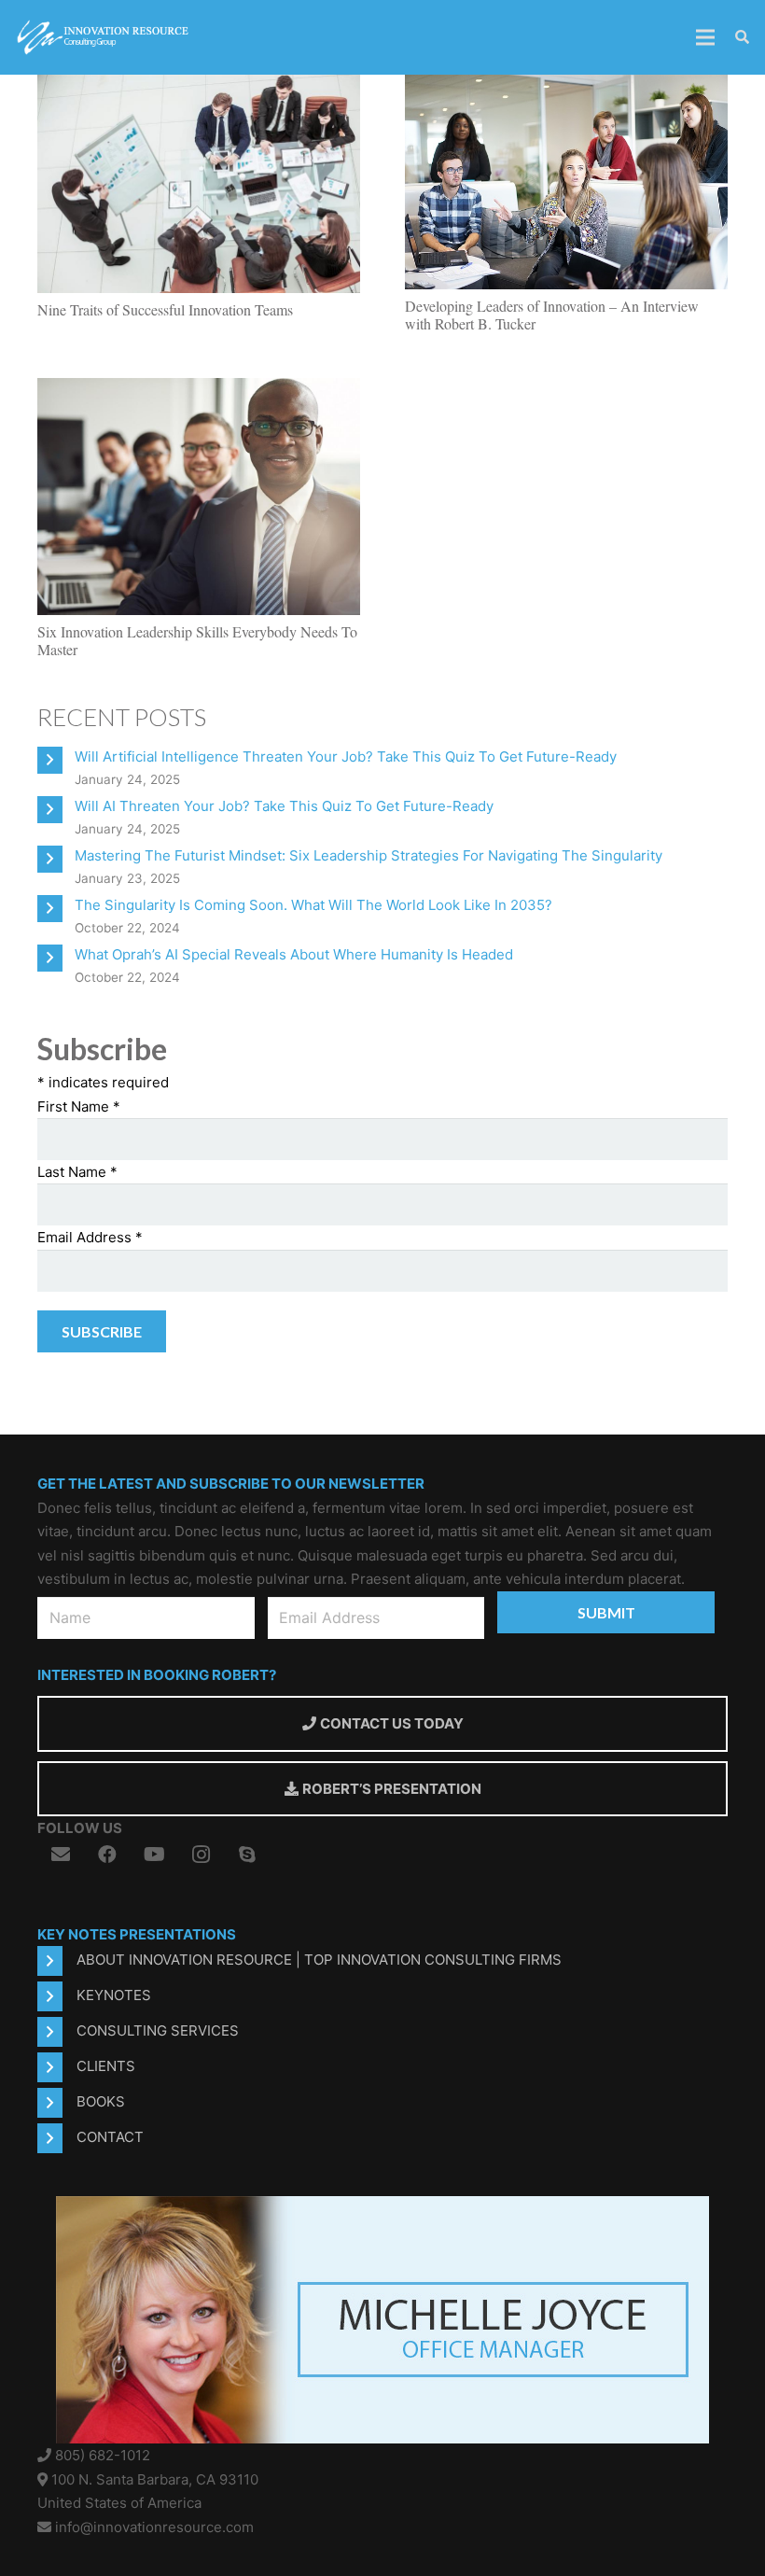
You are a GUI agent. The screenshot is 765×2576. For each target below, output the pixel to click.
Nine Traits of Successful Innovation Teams (165, 309)
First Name (79, 1106)
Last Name (77, 1172)
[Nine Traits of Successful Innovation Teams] (199, 86)
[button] (742, 38)
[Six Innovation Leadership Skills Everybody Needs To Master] (199, 389)
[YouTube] (154, 1855)
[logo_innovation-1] (104, 37)
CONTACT (110, 2137)
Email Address (90, 1237)
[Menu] (705, 37)
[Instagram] (201, 1855)
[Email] (61, 1855)
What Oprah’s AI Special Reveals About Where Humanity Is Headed (294, 954)
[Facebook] (107, 1855)
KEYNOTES (114, 1995)
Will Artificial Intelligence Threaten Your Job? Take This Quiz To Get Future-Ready (346, 756)
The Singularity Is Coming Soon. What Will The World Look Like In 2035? (313, 905)
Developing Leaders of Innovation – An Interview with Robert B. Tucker (552, 315)
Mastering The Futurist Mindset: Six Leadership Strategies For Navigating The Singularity (369, 855)
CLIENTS (106, 2066)
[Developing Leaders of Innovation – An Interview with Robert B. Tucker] (566, 86)
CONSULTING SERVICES (158, 2030)
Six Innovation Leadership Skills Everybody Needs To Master (197, 640)
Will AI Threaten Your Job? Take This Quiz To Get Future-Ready (284, 806)
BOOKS (101, 2101)
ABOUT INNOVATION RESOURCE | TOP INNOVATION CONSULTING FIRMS (319, 1960)
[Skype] (247, 1855)
